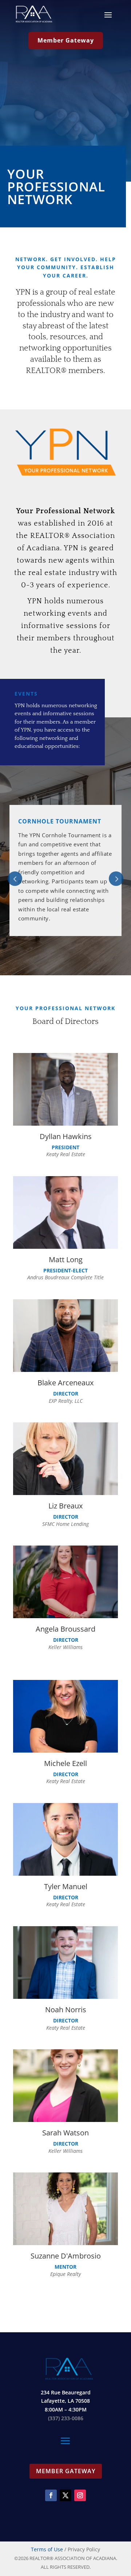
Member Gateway (66, 40)
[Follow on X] (65, 2495)
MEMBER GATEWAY (66, 2471)
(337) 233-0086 (66, 2418)
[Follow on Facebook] (51, 2495)
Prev (15, 879)
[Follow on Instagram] (80, 2495)
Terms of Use (47, 2549)
